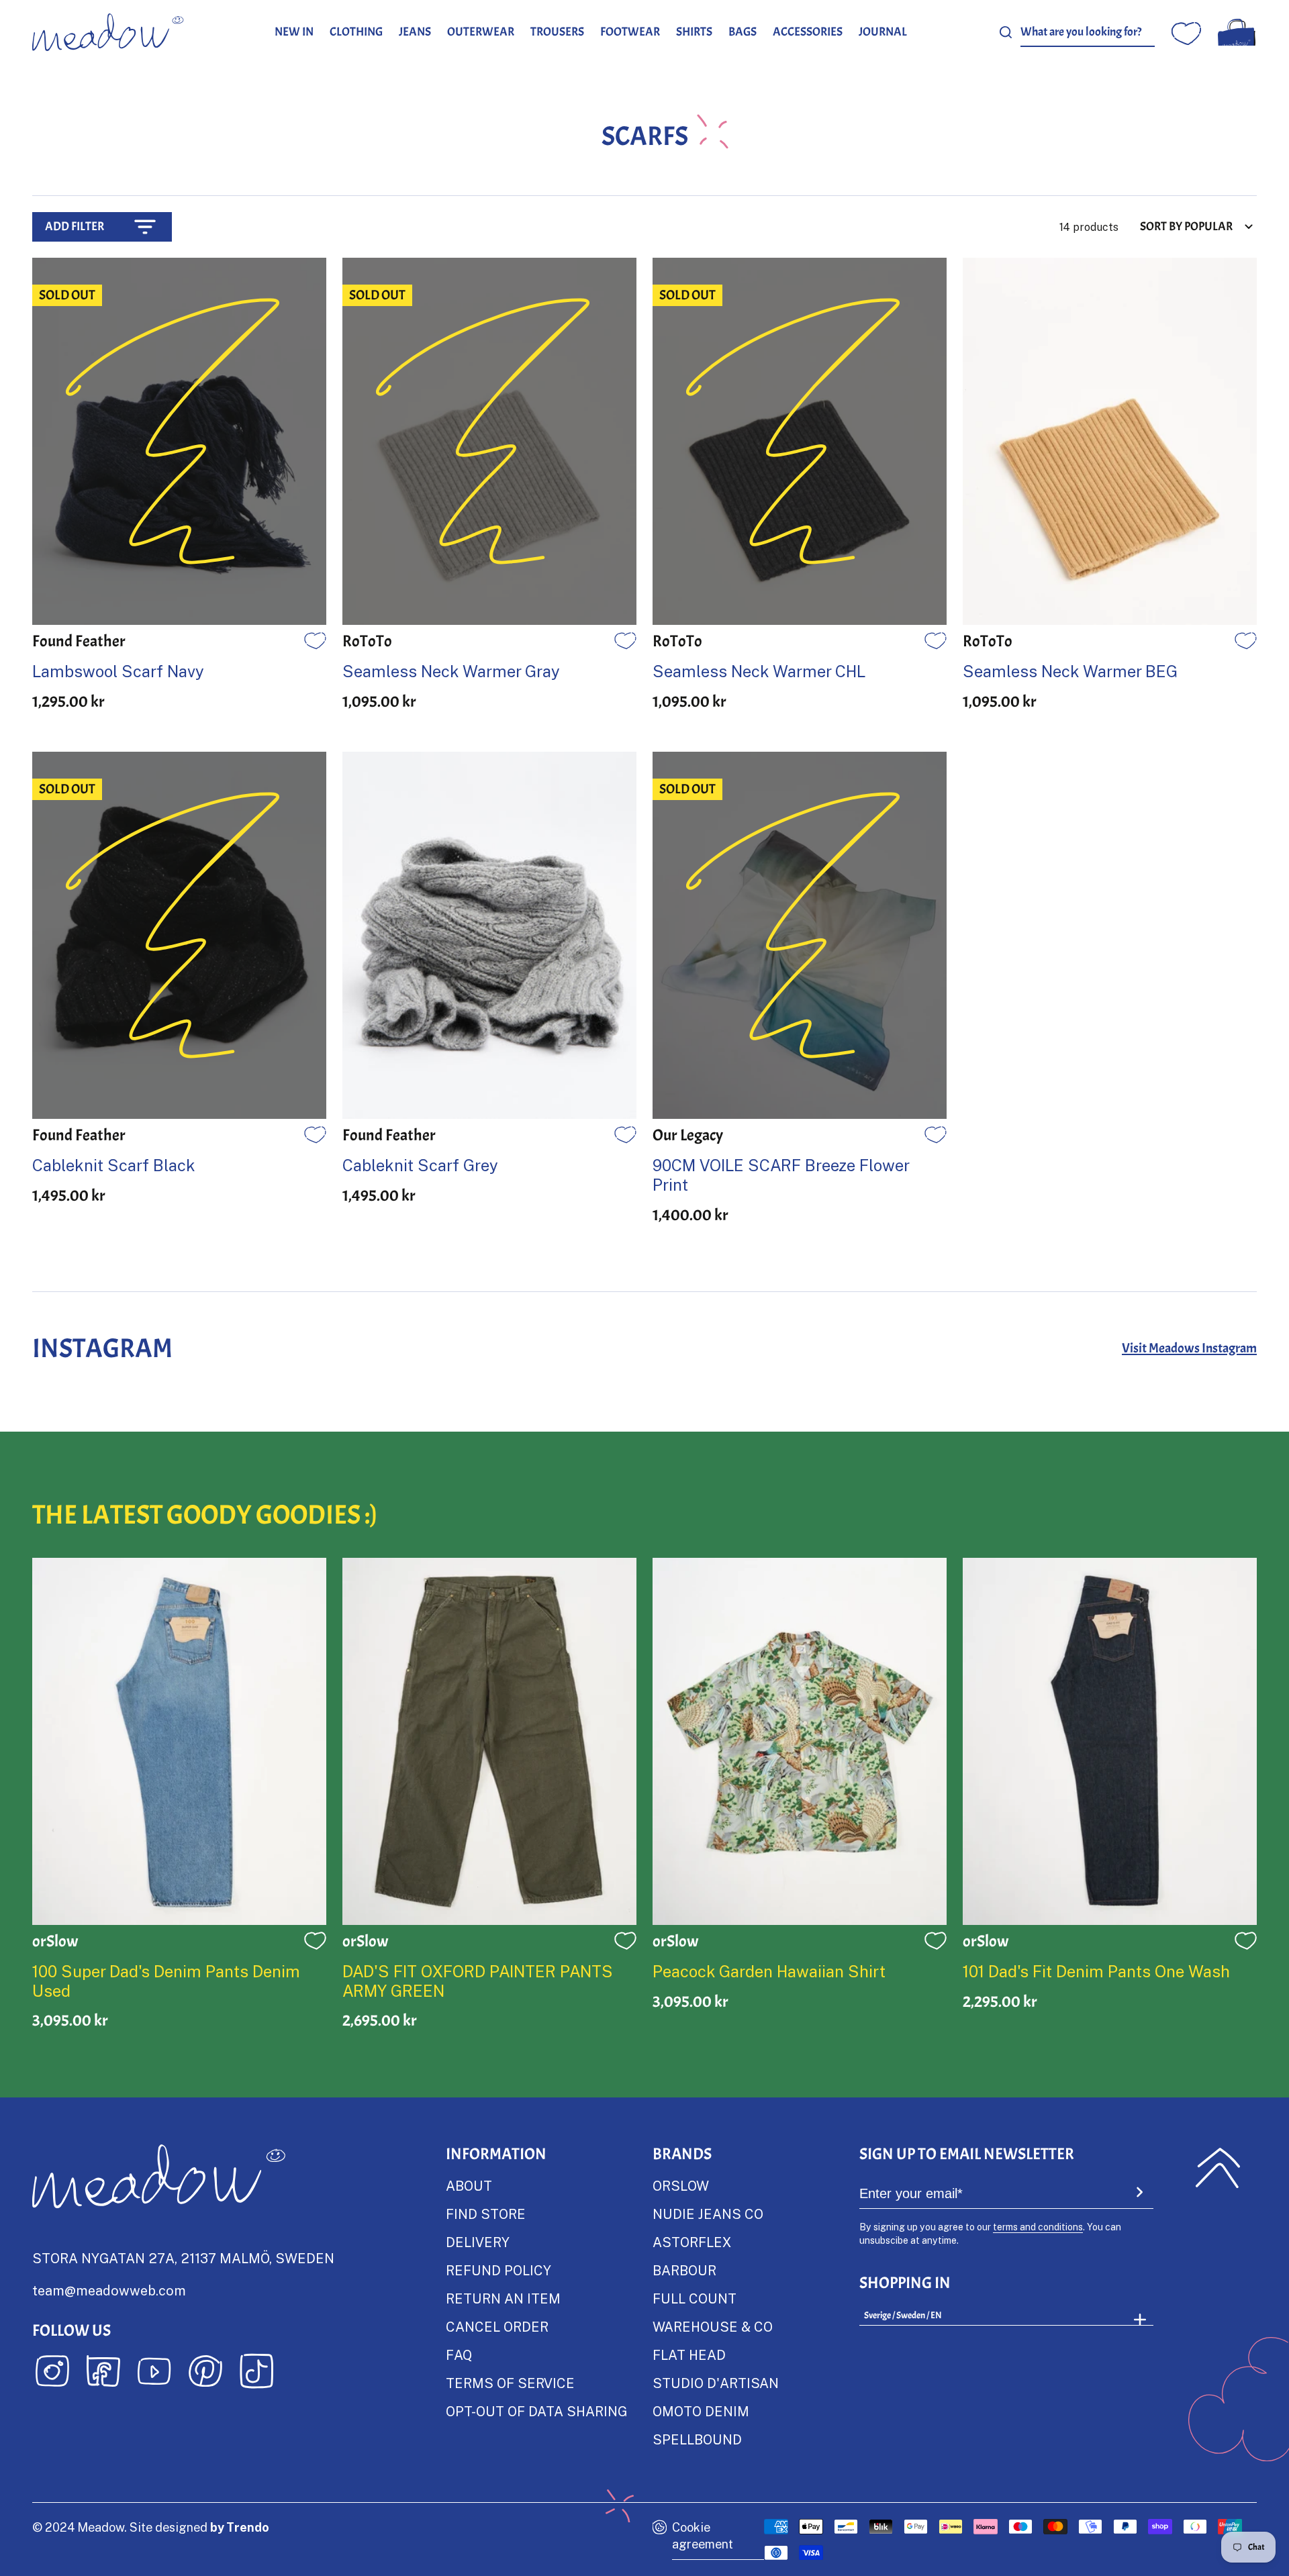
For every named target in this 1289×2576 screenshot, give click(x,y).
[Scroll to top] (1218, 2168)
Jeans (415, 32)
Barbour (684, 2270)
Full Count (695, 2298)
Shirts (694, 32)
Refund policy (498, 2270)
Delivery (478, 2242)
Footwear (630, 32)
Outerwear (481, 32)
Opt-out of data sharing (536, 2411)
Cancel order (497, 2326)
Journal (883, 32)
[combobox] (1088, 33)
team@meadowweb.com (109, 2290)
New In (294, 32)
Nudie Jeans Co (708, 2214)
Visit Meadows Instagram (1189, 1348)
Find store (486, 2214)
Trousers (557, 32)
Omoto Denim (701, 2411)
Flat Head (689, 2355)
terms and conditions (1038, 2227)
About (469, 2185)
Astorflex (692, 2242)
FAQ (459, 2355)
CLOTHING (356, 32)
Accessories (808, 32)
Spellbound (697, 2439)
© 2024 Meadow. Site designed (151, 2527)
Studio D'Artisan (716, 2383)
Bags (743, 32)
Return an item (503, 2298)
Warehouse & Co (713, 2326)
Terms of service (510, 2383)
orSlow (681, 2185)
